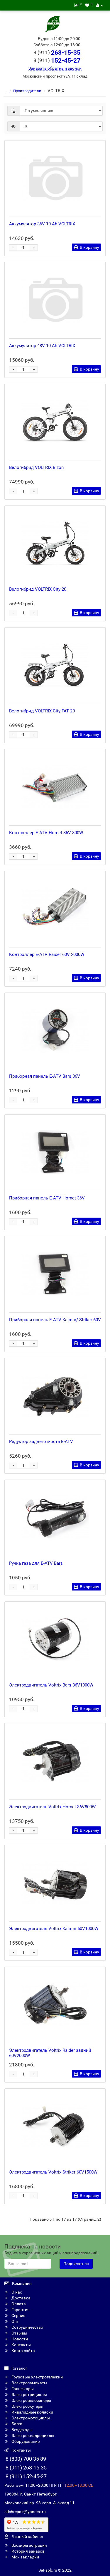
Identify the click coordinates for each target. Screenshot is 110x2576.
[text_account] (100, 5)
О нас (16, 2292)
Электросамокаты (29, 2383)
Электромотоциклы (30, 2418)
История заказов (28, 2551)
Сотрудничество (27, 2327)
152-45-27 (57, 61)
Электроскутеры (27, 2406)
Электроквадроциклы (32, 2436)
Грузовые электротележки (37, 2377)
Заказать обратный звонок (55, 68)
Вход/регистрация (29, 2545)
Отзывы (19, 2333)
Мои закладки (25, 2557)
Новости (19, 2339)
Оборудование (25, 2441)
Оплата (18, 2304)
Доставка (21, 2298)
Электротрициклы (29, 2395)
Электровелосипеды (31, 2400)
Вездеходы (22, 2430)
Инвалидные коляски (32, 2412)
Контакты (21, 2345)
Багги (16, 2424)
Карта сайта (23, 2351)
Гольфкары (22, 2389)
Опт (15, 2321)
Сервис (18, 2316)
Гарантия (20, 2310)
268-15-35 (57, 53)
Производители (27, 91)
